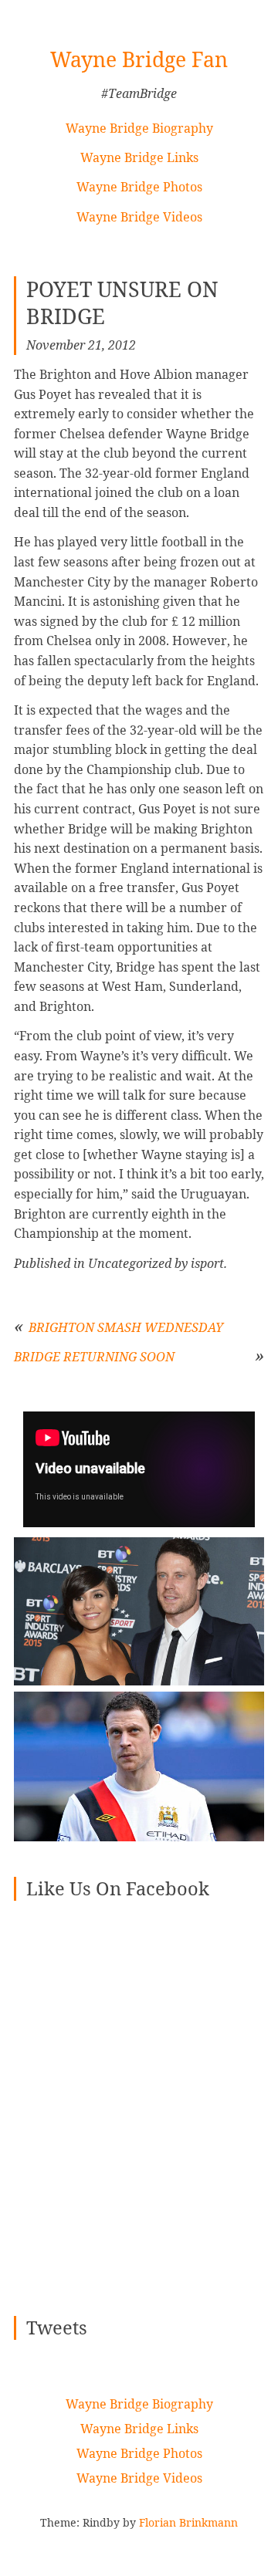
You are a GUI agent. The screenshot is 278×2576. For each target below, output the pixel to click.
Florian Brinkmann (188, 2522)
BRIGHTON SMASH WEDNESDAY (126, 1327)
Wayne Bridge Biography (139, 128)
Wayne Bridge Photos (139, 187)
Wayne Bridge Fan (139, 59)
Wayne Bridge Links (139, 157)
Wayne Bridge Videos (139, 217)
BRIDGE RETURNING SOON (94, 1357)
